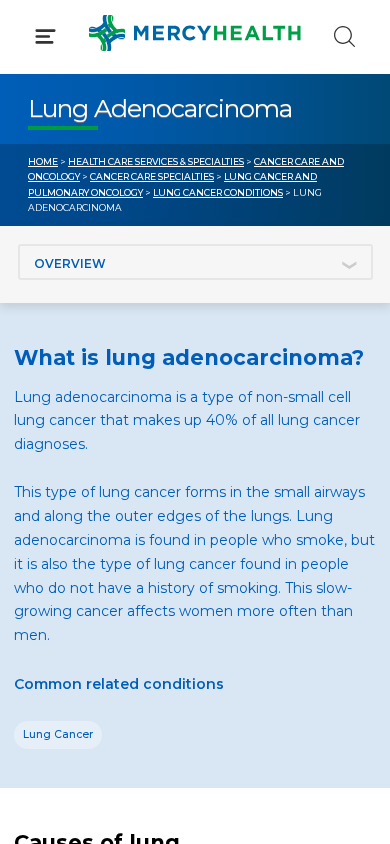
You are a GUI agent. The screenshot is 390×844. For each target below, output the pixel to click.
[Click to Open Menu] (45, 36)
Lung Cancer (58, 734)
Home (43, 161)
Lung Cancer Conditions (218, 192)
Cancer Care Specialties (152, 176)
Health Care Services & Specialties (156, 161)
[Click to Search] (344, 36)
